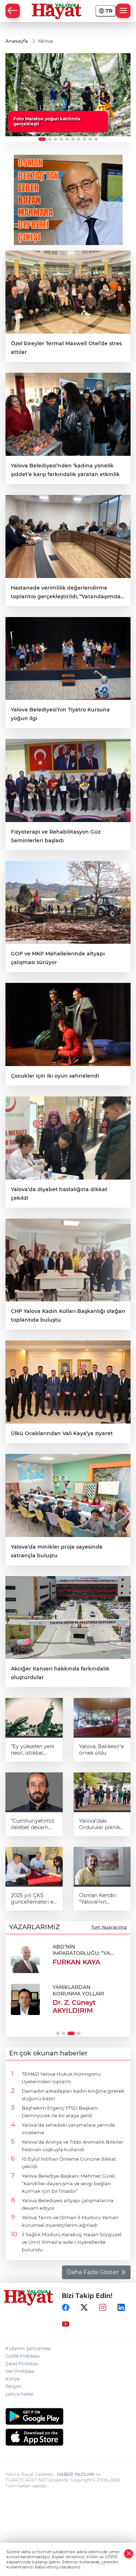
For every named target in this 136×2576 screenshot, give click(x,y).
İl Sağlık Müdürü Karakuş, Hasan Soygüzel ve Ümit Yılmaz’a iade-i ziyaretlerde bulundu (72, 2242)
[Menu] (123, 11)
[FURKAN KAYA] (25, 1958)
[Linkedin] (121, 2308)
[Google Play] (68, 2416)
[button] (42, 139)
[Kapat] (129, 2554)
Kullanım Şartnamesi (28, 2348)
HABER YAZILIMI (75, 2474)
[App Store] (68, 2437)
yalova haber (19, 2394)
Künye (13, 2379)
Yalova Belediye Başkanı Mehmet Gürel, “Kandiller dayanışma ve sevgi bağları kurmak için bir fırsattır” (69, 2183)
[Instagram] (103, 2308)
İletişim (13, 2386)
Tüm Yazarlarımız (109, 1927)
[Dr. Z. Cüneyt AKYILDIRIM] (25, 2000)
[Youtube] (66, 2324)
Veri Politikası (20, 2371)
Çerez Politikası (22, 2364)
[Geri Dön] (13, 11)
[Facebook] (66, 2308)
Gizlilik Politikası (22, 2356)
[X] (84, 2308)
